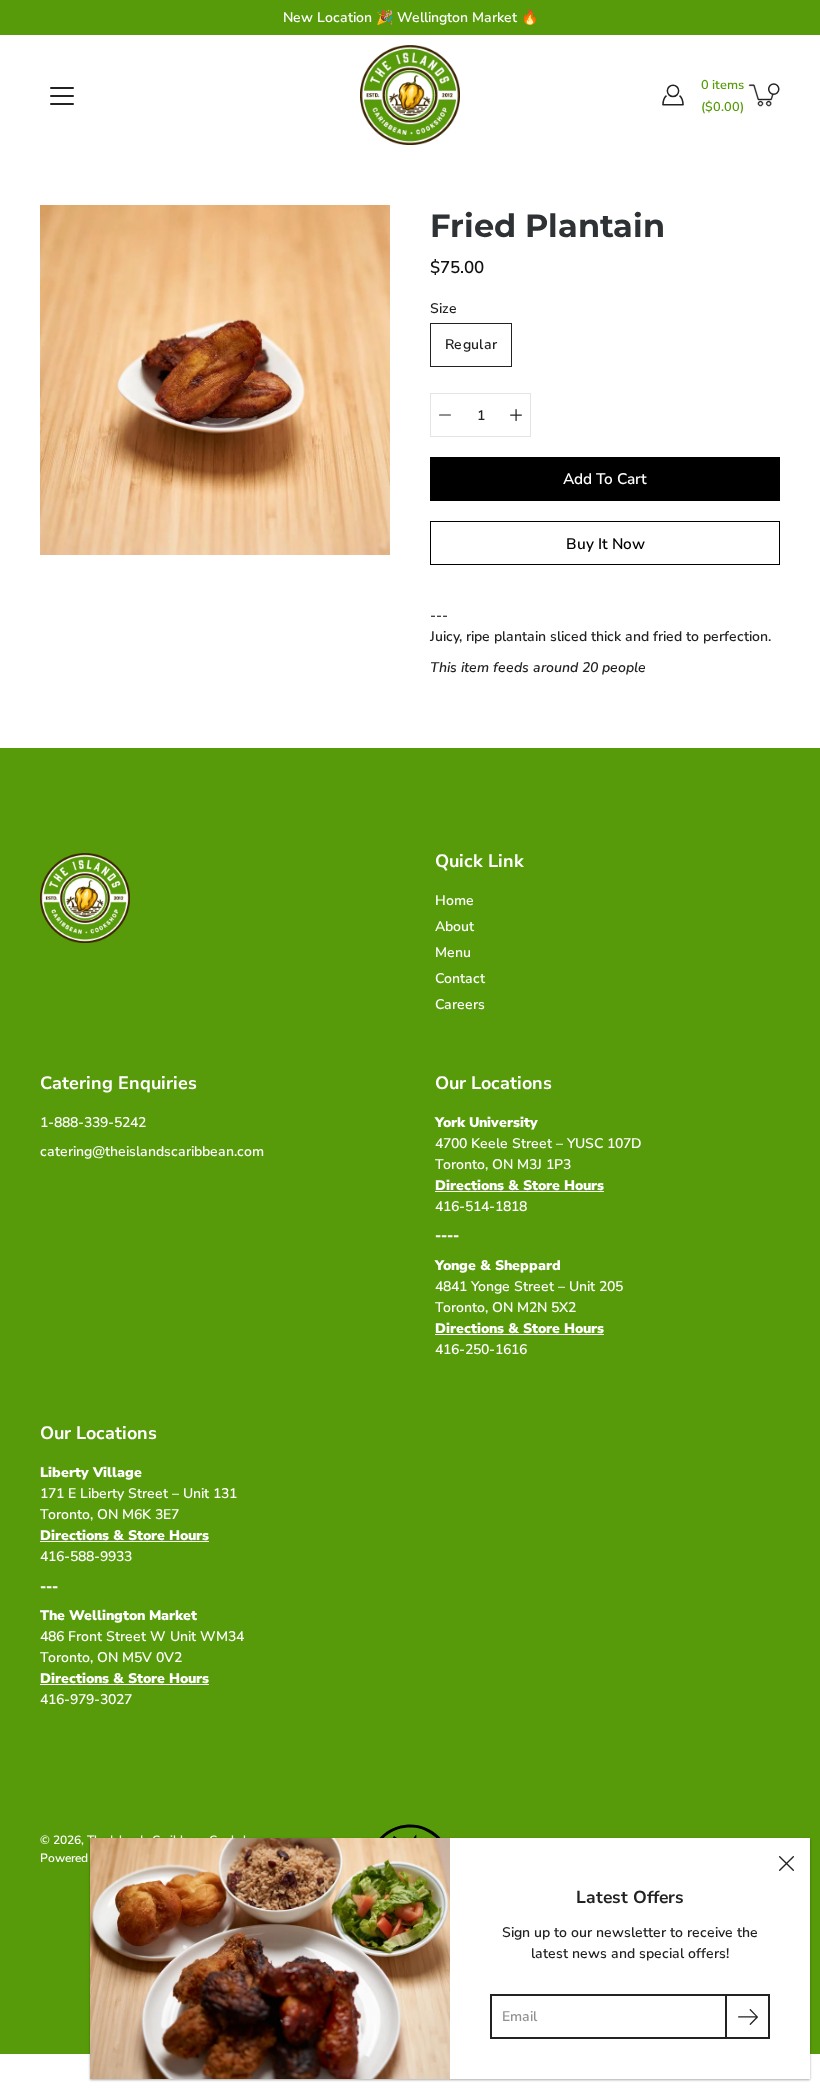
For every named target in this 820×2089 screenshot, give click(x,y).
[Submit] (747, 2016)
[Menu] (62, 96)
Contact (460, 978)
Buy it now (605, 543)
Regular (471, 344)
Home (454, 900)
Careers (460, 1004)
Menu (453, 952)
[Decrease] (445, 415)
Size (443, 308)
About (454, 926)
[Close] (786, 1862)
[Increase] (516, 415)
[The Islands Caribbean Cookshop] (410, 95)
